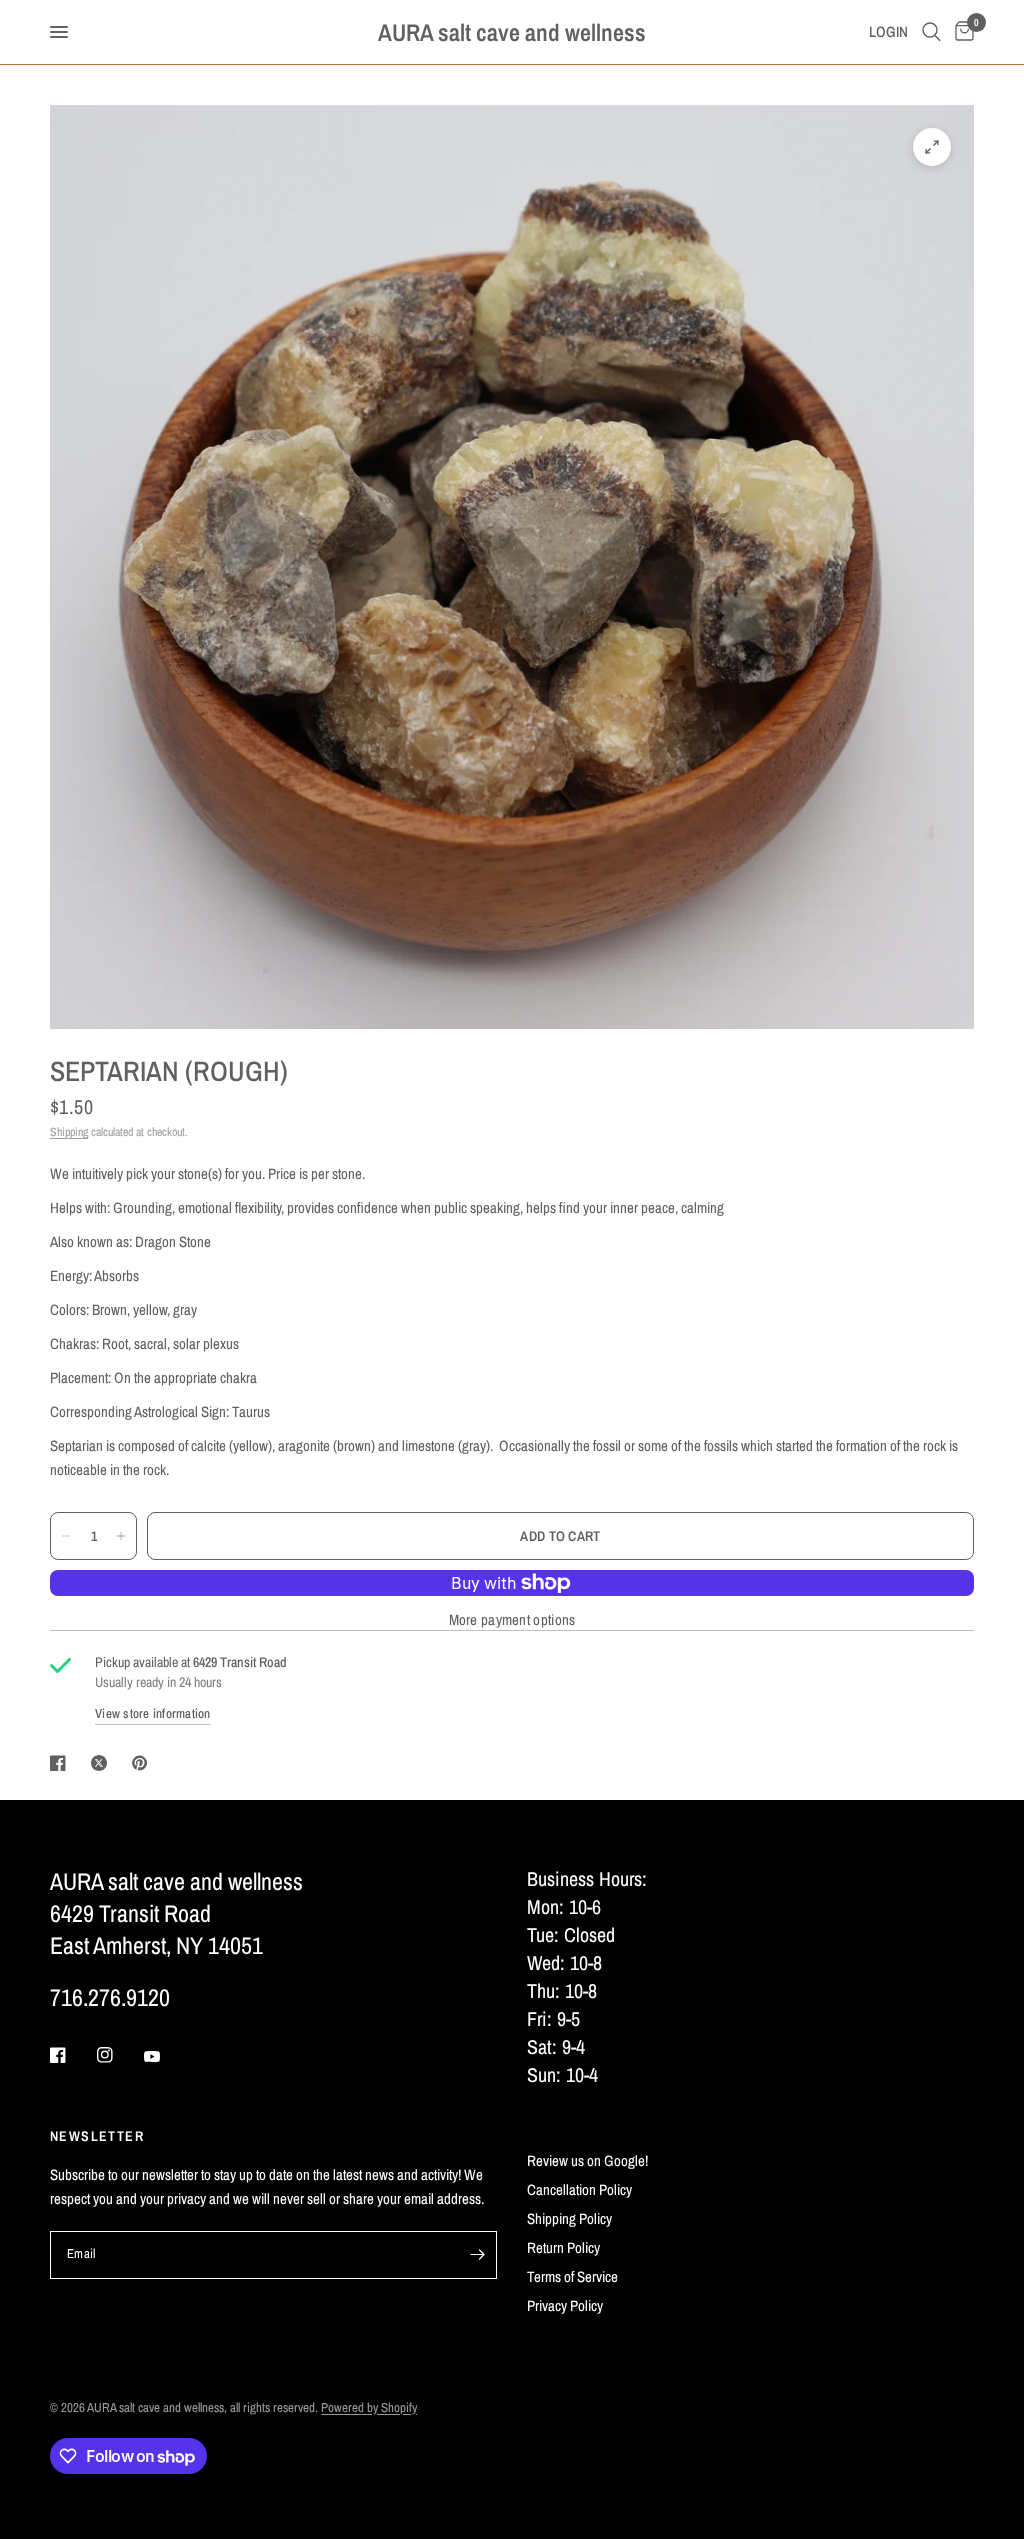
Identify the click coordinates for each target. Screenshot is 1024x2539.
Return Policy (563, 2247)
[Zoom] (932, 147)
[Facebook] (72, 2055)
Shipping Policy (569, 2218)
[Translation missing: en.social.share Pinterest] (144, 1763)
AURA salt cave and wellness (512, 32)
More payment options (512, 1619)
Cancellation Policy (579, 2189)
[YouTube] (166, 2057)
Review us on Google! (587, 2160)
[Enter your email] (477, 2255)
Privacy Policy (565, 2305)
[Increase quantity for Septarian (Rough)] (121, 1536)
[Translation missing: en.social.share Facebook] (62, 1763)
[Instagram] (119, 2055)
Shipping (69, 1132)
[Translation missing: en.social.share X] (103, 1763)
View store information (153, 1713)
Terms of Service (572, 2276)
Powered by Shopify (369, 2407)
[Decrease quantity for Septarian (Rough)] (66, 1536)
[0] (961, 32)
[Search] (931, 32)
